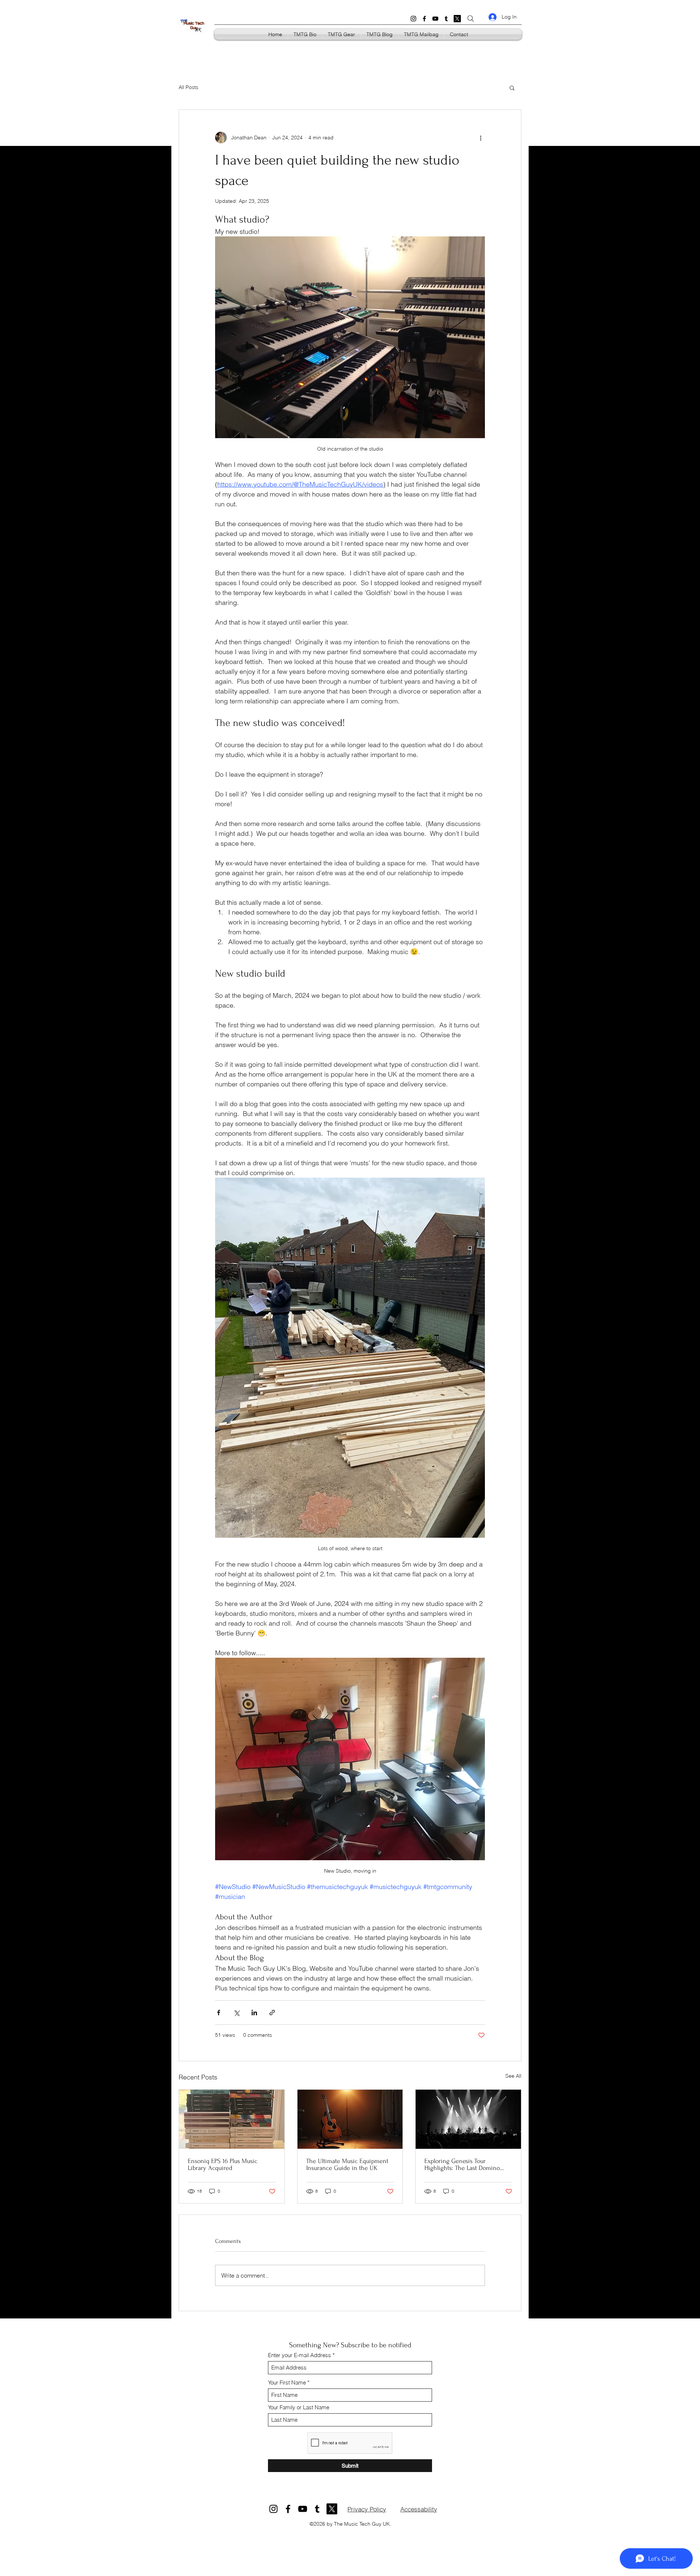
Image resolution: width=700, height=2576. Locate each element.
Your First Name (287, 2382)
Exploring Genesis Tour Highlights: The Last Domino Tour (462, 2164)
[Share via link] (272, 2013)
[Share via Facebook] (219, 2013)
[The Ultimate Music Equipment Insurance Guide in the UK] (350, 2119)
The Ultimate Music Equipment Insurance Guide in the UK (347, 2164)
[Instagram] (413, 19)
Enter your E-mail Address (300, 2355)
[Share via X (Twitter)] (236, 2013)
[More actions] (481, 138)
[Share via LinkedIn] (254, 2013)
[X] (457, 19)
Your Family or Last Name (299, 2407)
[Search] (471, 19)
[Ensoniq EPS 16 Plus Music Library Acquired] (232, 2119)
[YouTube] (435, 19)
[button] (512, 88)
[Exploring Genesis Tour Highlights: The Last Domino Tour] (468, 2119)
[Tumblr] (446, 19)
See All (513, 2076)
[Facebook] (424, 19)
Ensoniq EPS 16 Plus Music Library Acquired (223, 2164)
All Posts (188, 87)
